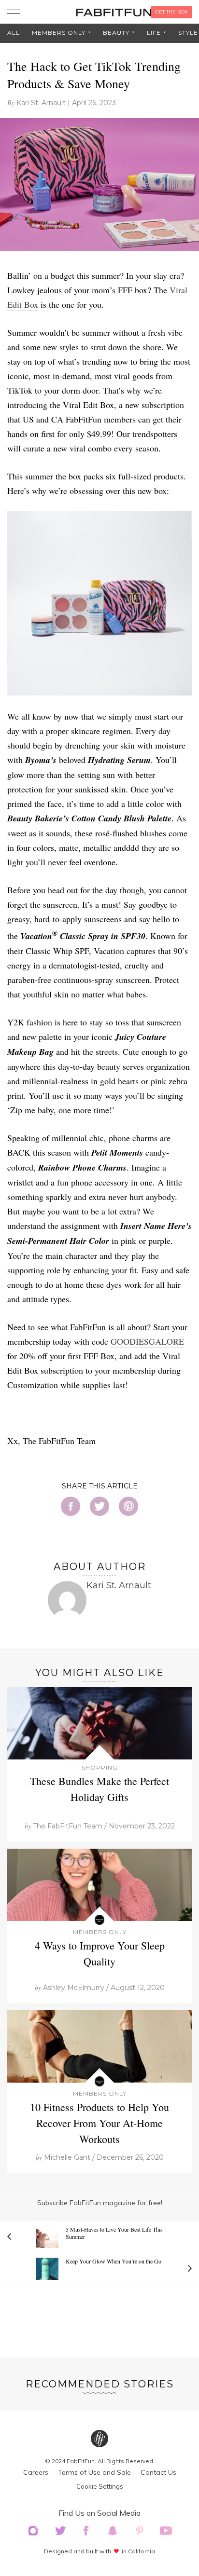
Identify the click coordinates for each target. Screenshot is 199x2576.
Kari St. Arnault (41, 103)
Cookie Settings (100, 2486)
